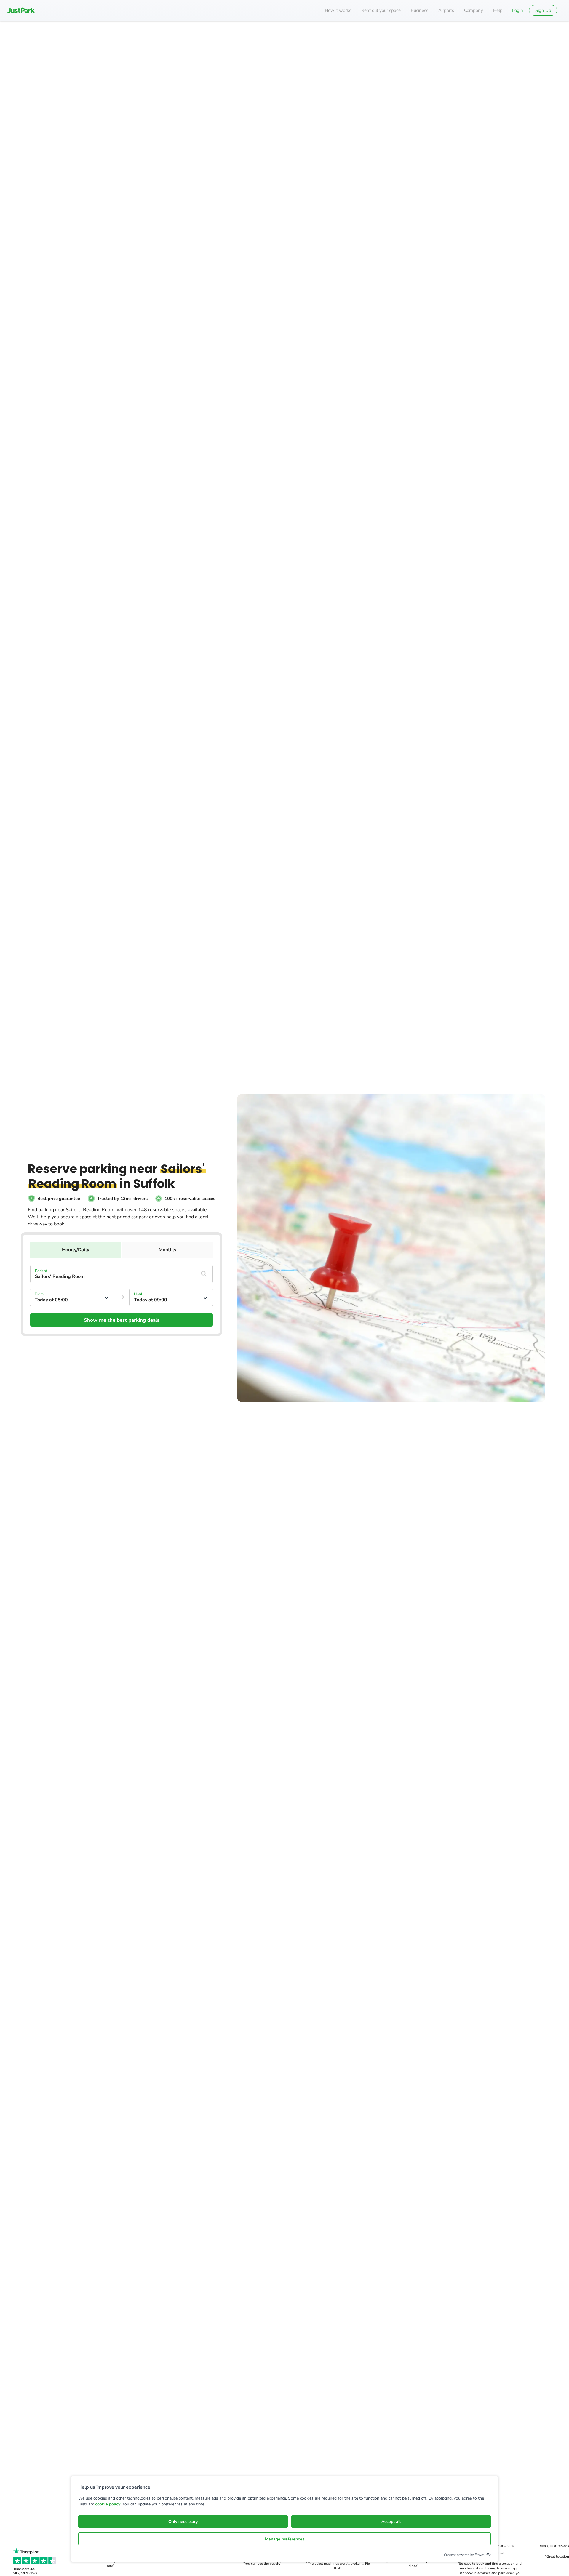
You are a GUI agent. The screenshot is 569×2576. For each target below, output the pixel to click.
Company (474, 10)
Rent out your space (381, 10)
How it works (338, 10)
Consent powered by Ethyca (464, 2555)
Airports (446, 10)
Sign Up (543, 10)
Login (518, 10)
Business (419, 10)
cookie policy (108, 2504)
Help (498, 10)
